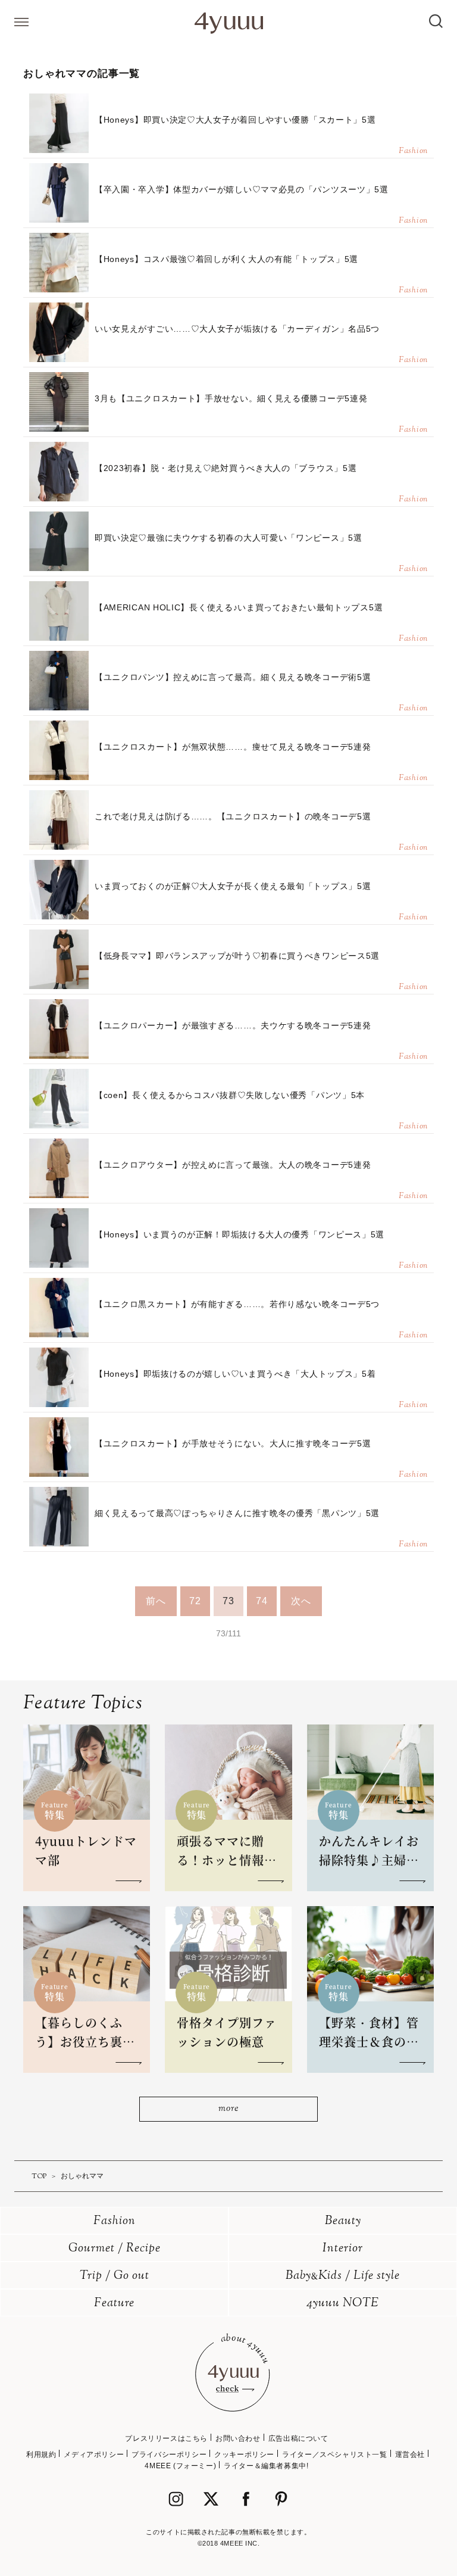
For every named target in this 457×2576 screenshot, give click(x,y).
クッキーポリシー (244, 2455)
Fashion (115, 2221)
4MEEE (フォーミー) (180, 2466)
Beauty (343, 2221)
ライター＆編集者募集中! (266, 2466)
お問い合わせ (238, 2438)
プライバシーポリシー (169, 2455)
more (228, 2109)
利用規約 (41, 2455)
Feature (114, 2304)
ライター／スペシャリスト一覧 (334, 2455)
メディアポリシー (94, 2455)
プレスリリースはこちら (166, 2438)
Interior (343, 2249)
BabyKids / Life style (343, 2276)
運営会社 (410, 2455)
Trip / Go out (115, 2276)
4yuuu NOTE (343, 2304)
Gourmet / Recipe (115, 2249)
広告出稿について (298, 2438)
